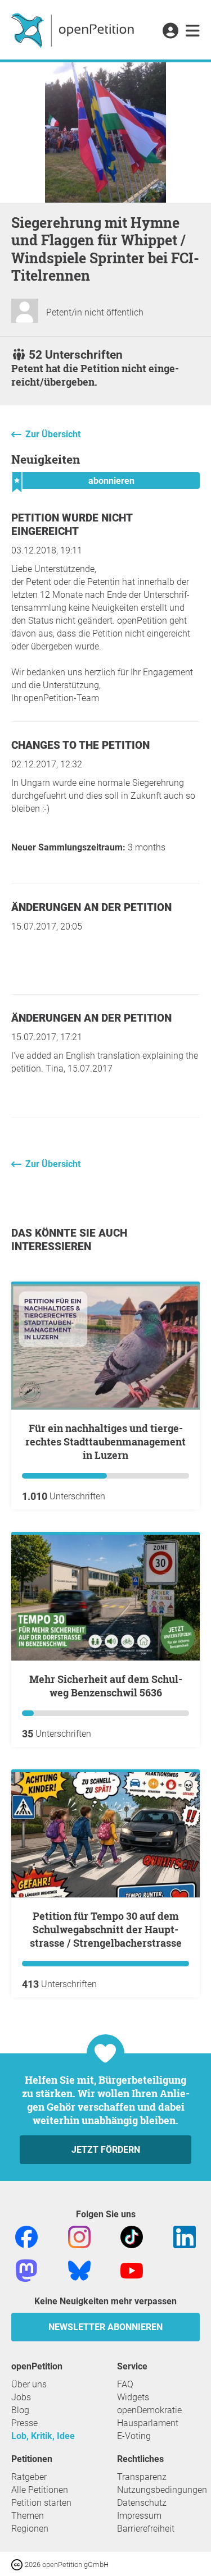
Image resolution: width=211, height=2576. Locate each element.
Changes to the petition (80, 745)
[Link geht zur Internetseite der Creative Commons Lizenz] (18, 2564)
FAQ (125, 2384)
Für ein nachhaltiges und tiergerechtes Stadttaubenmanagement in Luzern (105, 1442)
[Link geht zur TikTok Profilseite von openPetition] (132, 2236)
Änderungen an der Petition (91, 907)
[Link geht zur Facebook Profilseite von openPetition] (26, 2236)
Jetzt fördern (106, 2150)
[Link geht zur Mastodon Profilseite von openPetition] (26, 2270)
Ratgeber (29, 2477)
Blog (20, 2410)
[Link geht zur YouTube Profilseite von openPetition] (132, 2270)
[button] (170, 31)
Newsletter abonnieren (105, 2327)
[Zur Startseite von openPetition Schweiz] (74, 30)
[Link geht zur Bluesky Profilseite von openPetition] (79, 2270)
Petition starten (41, 2503)
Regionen (30, 2529)
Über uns (29, 2384)
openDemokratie (149, 2410)
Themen (28, 2516)
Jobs (21, 2397)
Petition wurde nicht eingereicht (72, 525)
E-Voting (134, 2436)
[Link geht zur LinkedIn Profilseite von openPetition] (185, 2236)
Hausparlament (148, 2423)
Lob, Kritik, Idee (43, 2436)
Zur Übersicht (53, 434)
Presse (24, 2423)
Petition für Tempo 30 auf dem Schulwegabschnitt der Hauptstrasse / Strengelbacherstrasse (106, 1929)
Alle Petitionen (40, 2490)
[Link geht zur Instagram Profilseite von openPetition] (79, 2236)
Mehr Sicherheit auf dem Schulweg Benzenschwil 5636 (106, 1686)
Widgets (133, 2397)
